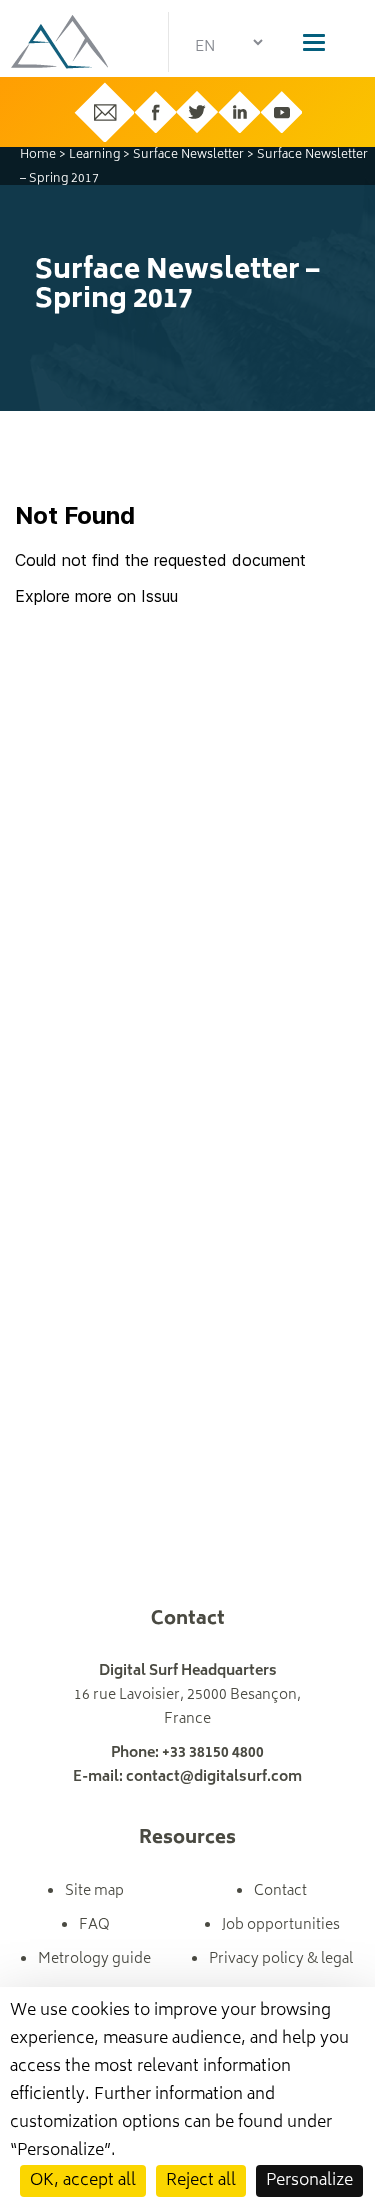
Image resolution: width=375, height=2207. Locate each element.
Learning (94, 155)
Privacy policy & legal (281, 1959)
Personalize (309, 2181)
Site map (94, 1891)
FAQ (94, 1925)
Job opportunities (281, 1925)
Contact (280, 1891)
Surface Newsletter (188, 155)
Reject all (201, 2181)
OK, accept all (83, 2181)
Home (38, 155)
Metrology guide (94, 1959)
